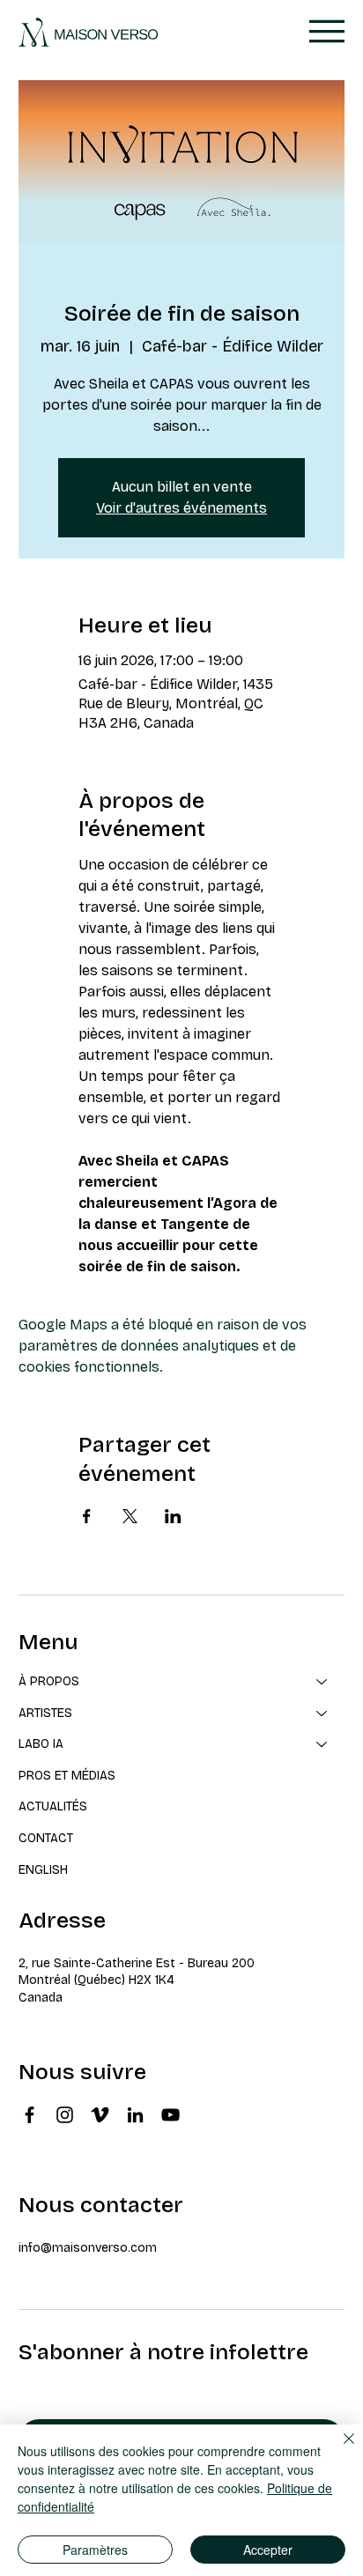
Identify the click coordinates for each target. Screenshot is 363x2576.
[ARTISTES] (322, 1714)
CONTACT (46, 1838)
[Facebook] (30, 2115)
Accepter (268, 2550)
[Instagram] (65, 2115)
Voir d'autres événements (181, 508)
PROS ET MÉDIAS (67, 1776)
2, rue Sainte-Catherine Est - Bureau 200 (137, 1963)
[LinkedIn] (135, 2115)
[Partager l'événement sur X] (130, 1516)
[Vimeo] (100, 2115)
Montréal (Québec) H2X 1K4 (96, 1980)
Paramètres (95, 2550)
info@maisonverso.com (88, 2248)
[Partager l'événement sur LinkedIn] (173, 1516)
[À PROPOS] (322, 1682)
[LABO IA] (322, 1744)
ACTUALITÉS (53, 1806)
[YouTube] (170, 2115)
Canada (41, 1998)
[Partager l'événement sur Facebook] (87, 1516)
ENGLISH (43, 1870)
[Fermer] (338, 2449)
